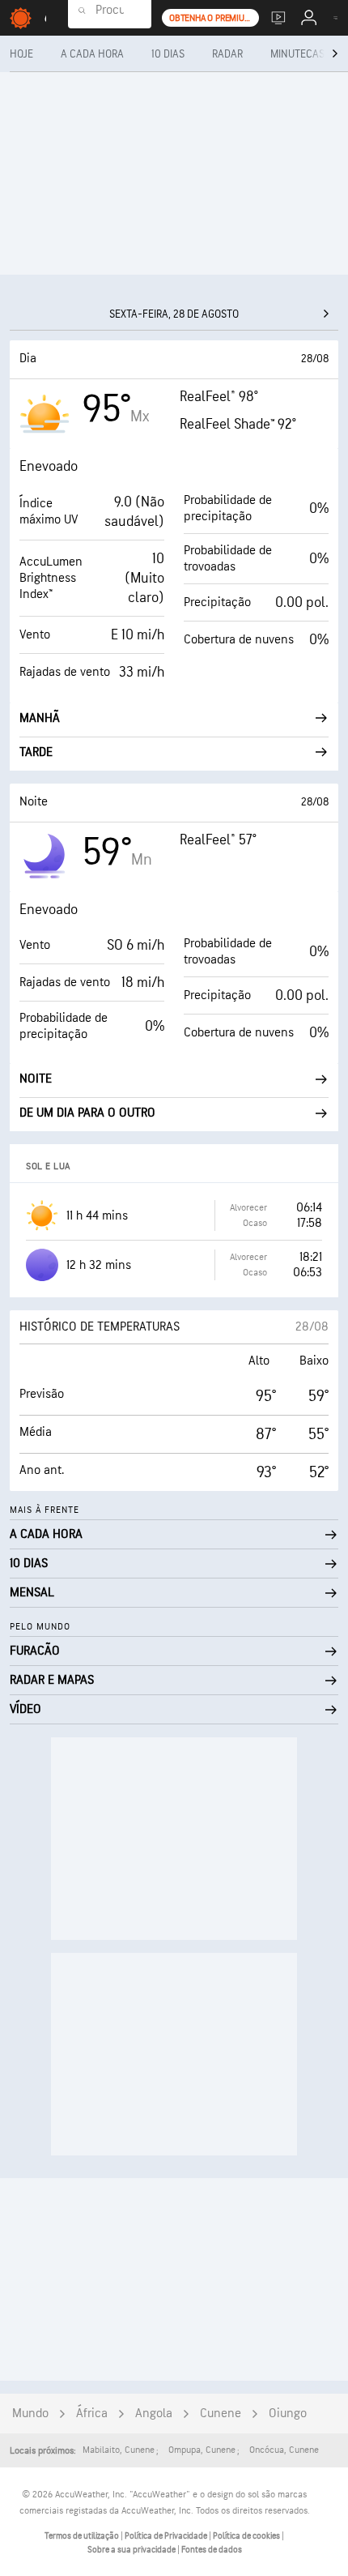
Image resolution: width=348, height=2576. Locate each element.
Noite (36, 1079)
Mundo (30, 2414)
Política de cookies (247, 2536)
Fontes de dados (212, 2550)
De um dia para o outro (87, 1113)
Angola (154, 2414)
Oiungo (288, 2414)
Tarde (36, 752)
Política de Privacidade (167, 2536)
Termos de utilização (83, 2536)
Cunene (221, 2414)
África (92, 2414)
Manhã (40, 718)
